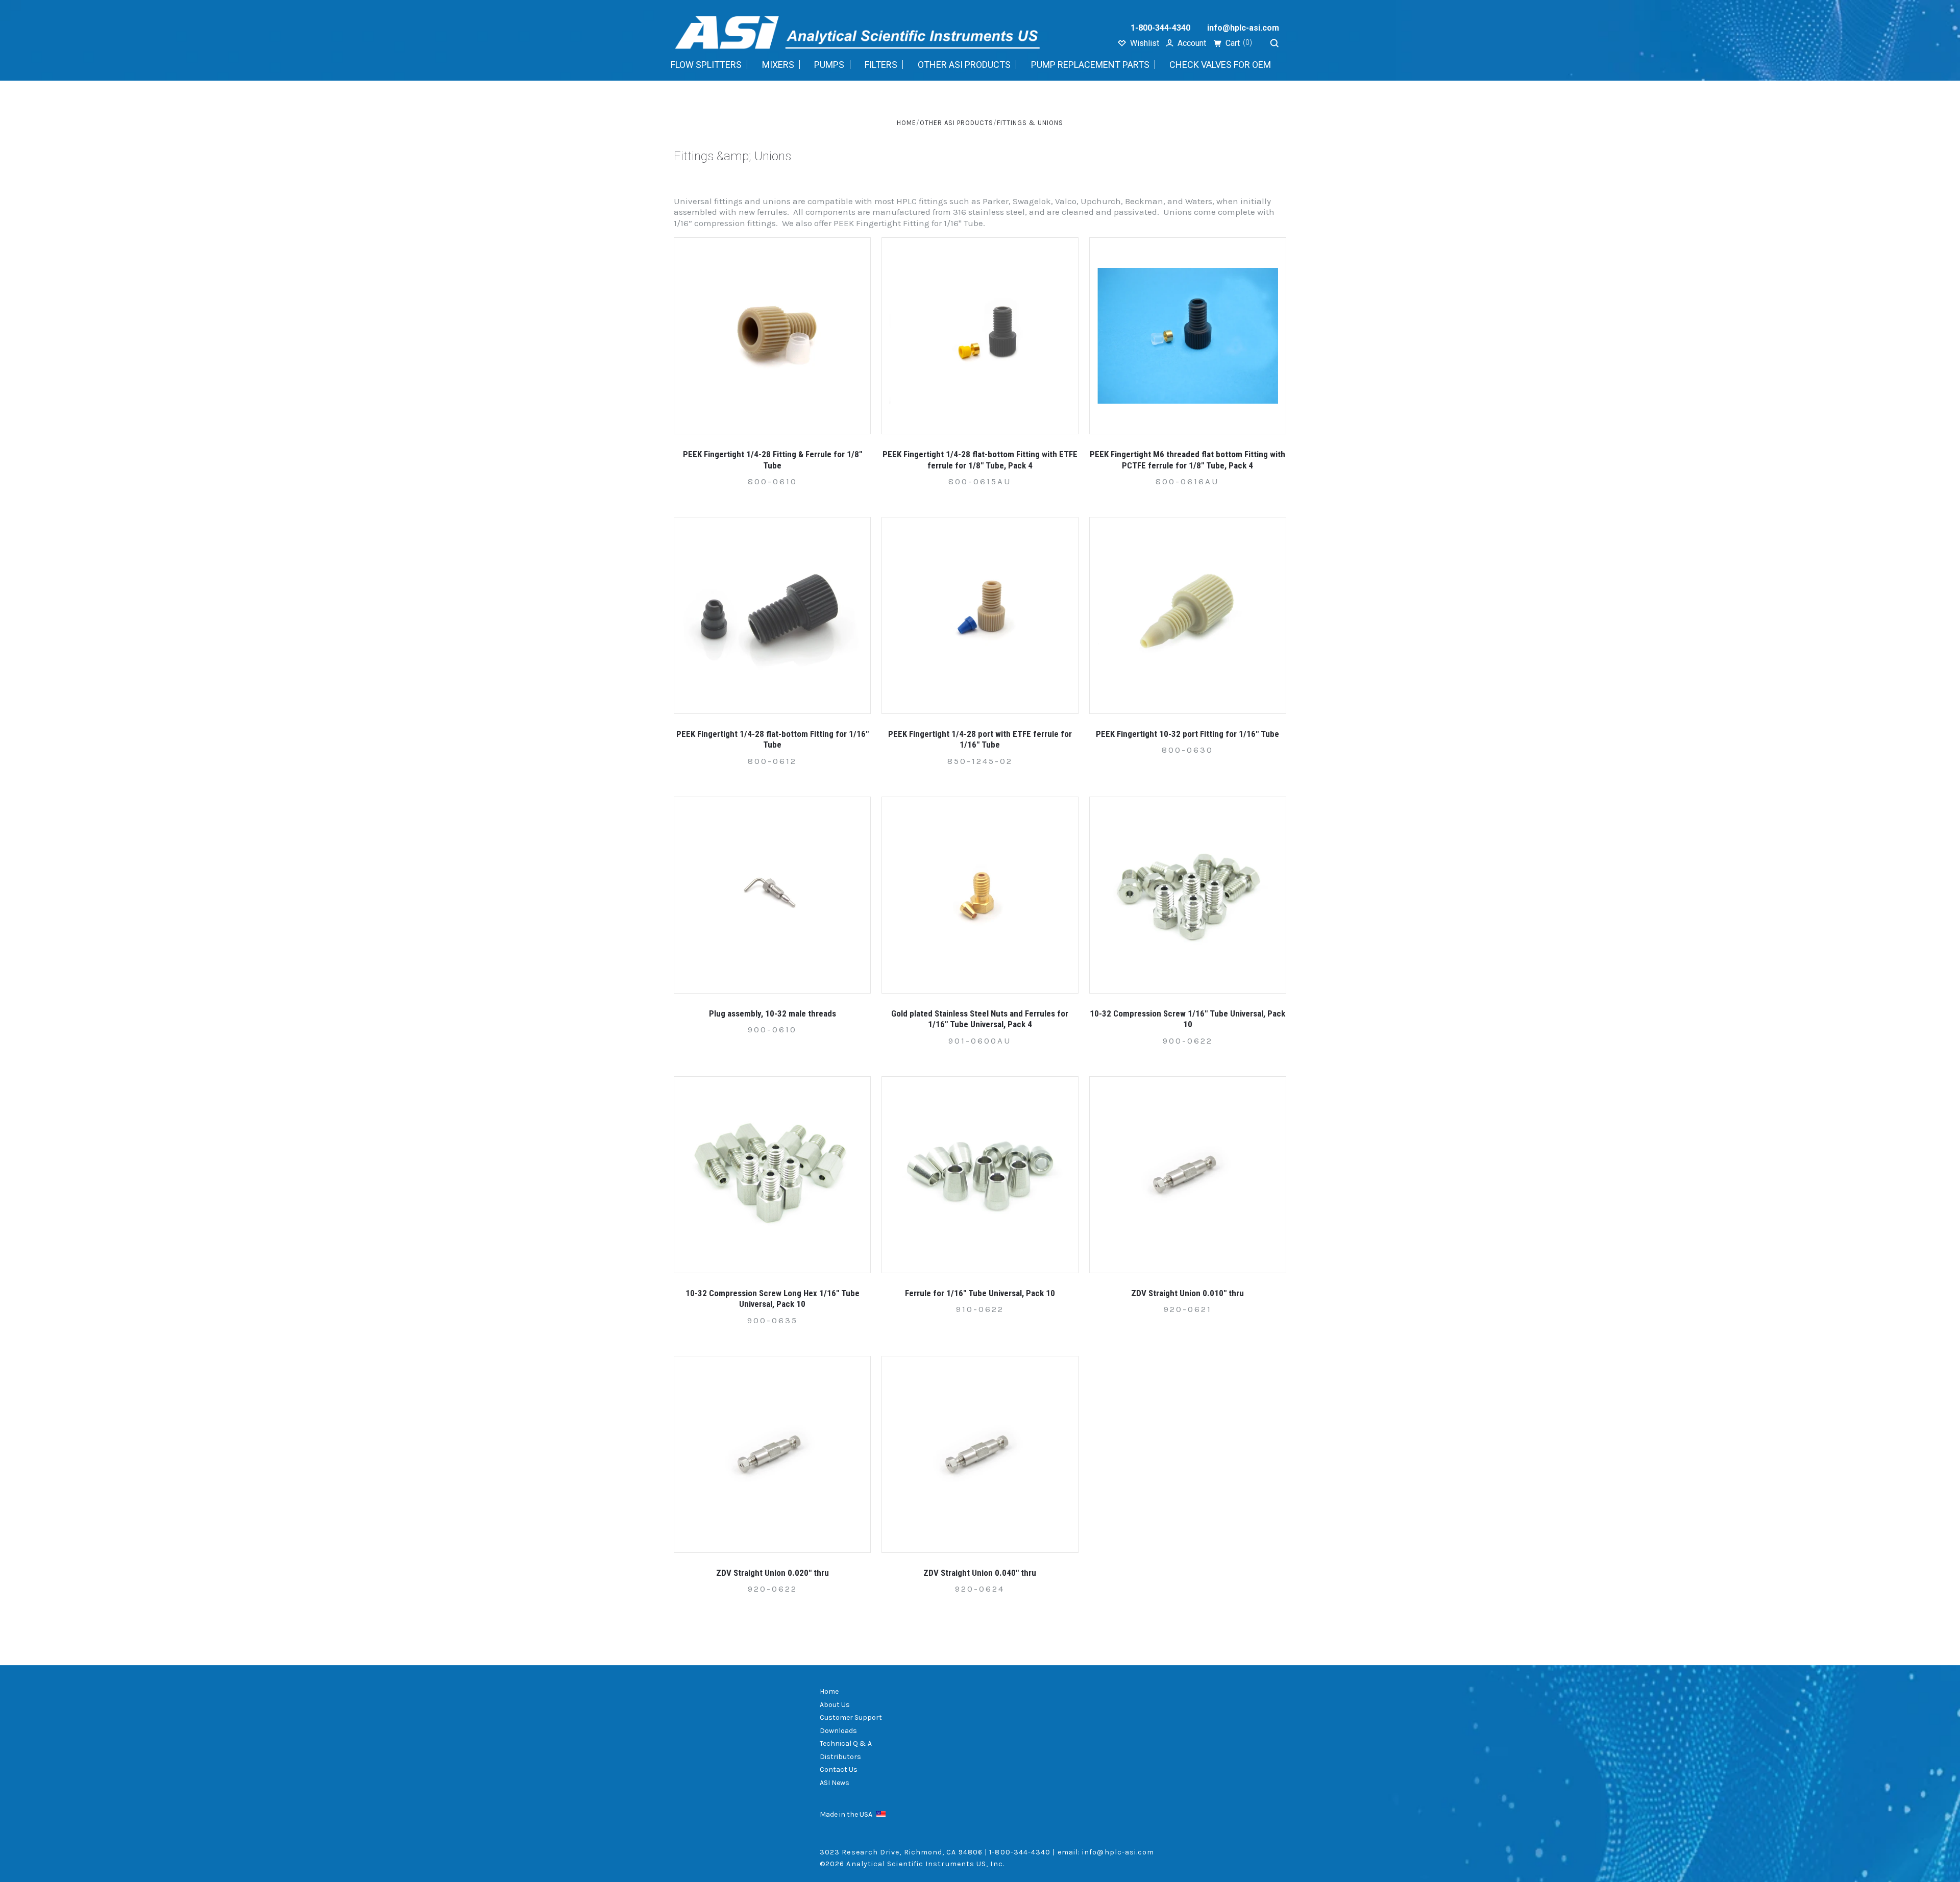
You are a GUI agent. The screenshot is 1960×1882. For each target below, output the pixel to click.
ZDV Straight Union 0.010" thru (1187, 1293)
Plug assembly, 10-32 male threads (773, 1013)
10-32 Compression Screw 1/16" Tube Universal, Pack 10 (1187, 1019)
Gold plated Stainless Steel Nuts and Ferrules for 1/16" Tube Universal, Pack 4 (980, 1019)
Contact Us (839, 1769)
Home (829, 1691)
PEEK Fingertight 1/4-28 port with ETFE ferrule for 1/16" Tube (980, 739)
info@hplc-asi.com (1243, 28)
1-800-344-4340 (1160, 28)
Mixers (778, 65)
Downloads (838, 1731)
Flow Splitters (706, 65)
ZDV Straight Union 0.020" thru (773, 1573)
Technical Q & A (846, 1743)
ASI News (835, 1783)
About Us (835, 1705)
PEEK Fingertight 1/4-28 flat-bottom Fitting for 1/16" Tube (773, 739)
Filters (881, 65)
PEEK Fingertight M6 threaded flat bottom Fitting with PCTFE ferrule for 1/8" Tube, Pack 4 (1187, 460)
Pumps (829, 65)
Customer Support (851, 1717)
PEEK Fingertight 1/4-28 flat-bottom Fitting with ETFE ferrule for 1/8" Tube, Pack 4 (980, 460)
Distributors (840, 1757)
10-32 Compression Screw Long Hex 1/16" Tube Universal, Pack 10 (773, 1298)
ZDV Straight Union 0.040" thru (980, 1573)
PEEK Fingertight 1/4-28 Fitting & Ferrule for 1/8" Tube (773, 460)
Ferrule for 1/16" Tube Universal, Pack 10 (980, 1293)
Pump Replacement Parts (1090, 65)
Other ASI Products (964, 65)
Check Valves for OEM (1220, 65)
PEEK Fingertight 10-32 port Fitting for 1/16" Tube (1187, 734)
